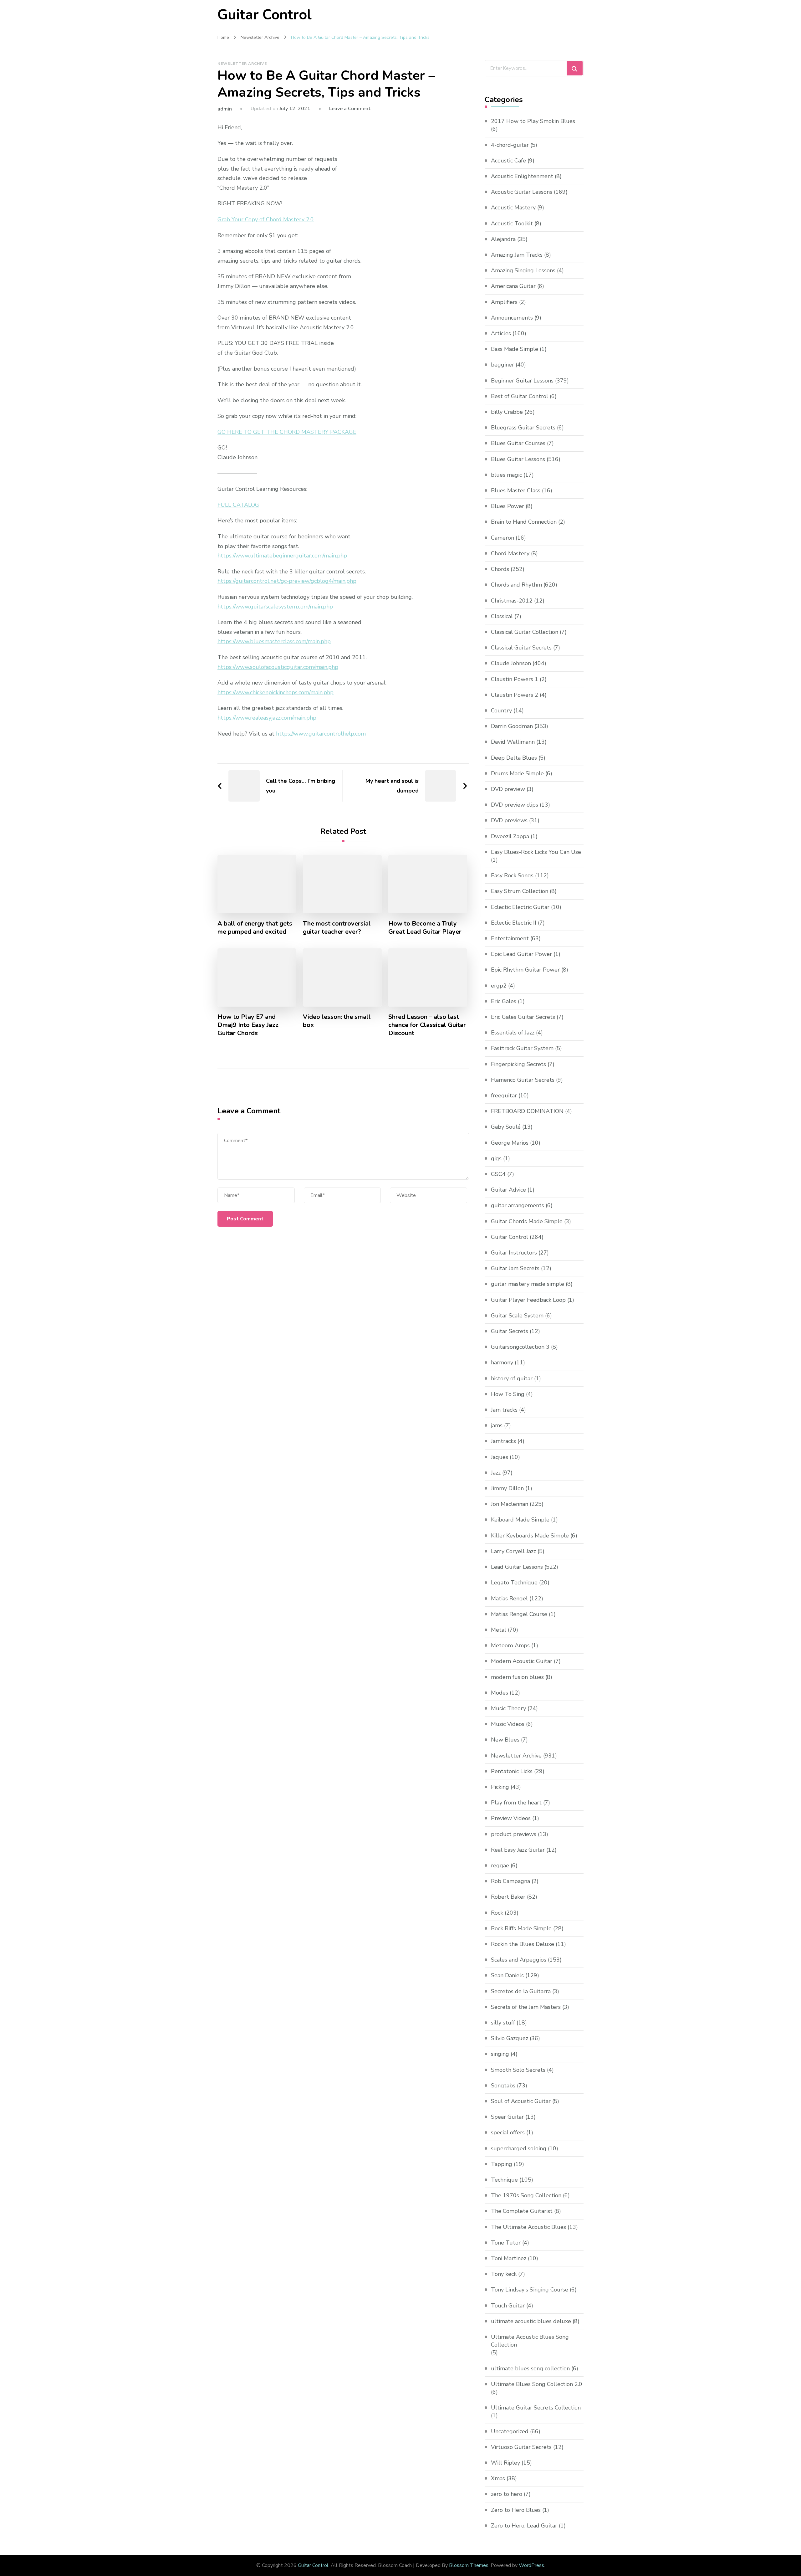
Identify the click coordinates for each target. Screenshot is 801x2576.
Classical (502, 616)
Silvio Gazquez (510, 2038)
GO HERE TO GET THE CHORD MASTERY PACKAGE (287, 432)
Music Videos (508, 1724)
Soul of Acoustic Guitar (521, 2101)
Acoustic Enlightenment (522, 176)
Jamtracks (503, 1441)
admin (225, 109)
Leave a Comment (350, 109)
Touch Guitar (508, 2306)
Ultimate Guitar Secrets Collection (536, 2408)
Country (501, 711)
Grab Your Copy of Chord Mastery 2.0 (266, 219)
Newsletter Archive (242, 64)
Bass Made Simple (515, 349)
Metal (499, 1630)
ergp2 (499, 986)
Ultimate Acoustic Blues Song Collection (530, 2341)
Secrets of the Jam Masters (526, 2007)
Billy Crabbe (507, 412)
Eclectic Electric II (514, 923)
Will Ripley (505, 2463)
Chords (500, 569)
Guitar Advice (508, 1190)
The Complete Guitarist (522, 2211)
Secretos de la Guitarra (521, 1991)
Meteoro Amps (510, 1645)
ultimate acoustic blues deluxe (531, 2321)
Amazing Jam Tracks (517, 255)
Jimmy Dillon (507, 1488)
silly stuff (503, 2023)
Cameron (503, 538)
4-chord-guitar (510, 145)
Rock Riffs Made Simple (521, 1928)
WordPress (531, 2565)
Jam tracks (504, 1410)
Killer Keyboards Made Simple (530, 1536)
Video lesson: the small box (337, 1021)
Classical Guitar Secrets (521, 648)
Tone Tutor (506, 2243)
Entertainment (510, 938)
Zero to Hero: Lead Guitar (524, 2526)
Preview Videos (511, 1818)
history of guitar (512, 1378)
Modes (500, 1693)
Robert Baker (508, 1897)
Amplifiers (504, 302)
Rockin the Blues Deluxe (523, 1944)
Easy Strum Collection (520, 891)
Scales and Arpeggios (519, 1960)
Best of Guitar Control (520, 396)
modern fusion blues (517, 1677)
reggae (500, 1865)
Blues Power (508, 506)
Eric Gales (504, 1001)
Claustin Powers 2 (515, 695)
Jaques (500, 1457)
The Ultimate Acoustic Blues (528, 2227)
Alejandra (503, 239)
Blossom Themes (469, 2565)
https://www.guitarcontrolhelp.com (321, 734)
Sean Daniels (507, 1975)
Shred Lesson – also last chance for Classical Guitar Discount (427, 1025)
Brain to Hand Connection (524, 522)
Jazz (496, 1473)
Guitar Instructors (514, 1253)
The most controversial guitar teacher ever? (337, 928)
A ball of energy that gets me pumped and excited (255, 928)
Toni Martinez (509, 2258)
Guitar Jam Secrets (515, 1268)
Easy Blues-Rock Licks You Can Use (536, 852)
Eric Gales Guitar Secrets (523, 1017)
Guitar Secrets (510, 1331)
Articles (501, 333)
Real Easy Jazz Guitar (518, 1850)
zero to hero (507, 2494)
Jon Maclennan (510, 1504)
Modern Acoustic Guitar (522, 1661)
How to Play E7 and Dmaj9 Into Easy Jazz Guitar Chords (248, 1025)
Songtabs (503, 2086)
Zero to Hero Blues (516, 2510)
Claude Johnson (511, 663)
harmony (502, 1362)
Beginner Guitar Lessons (522, 381)
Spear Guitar (507, 2117)
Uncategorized (510, 2431)
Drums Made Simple (517, 773)
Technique (504, 2180)
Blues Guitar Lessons (518, 459)
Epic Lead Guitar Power (521, 954)
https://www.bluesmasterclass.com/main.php (274, 641)
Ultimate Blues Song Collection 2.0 (537, 2384)
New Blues (505, 1740)
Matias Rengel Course (519, 1614)
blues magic (506, 475)
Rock (497, 1913)
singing (500, 2054)
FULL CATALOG (238, 505)
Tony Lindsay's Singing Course (530, 2290)
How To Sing (508, 1394)
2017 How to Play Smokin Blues (533, 121)
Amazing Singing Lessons (523, 270)
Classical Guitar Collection (525, 632)
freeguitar (504, 1096)
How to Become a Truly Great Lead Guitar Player (425, 928)
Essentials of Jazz (513, 1033)
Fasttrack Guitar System (522, 1048)
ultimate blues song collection (530, 2368)
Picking (500, 1787)
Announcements (512, 318)
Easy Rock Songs (512, 875)
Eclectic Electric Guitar (520, 907)
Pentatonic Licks (512, 1771)
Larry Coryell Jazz (513, 1551)
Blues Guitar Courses (518, 443)
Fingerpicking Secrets (518, 1064)
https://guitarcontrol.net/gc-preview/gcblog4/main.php (287, 581)
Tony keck (504, 2274)
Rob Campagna (510, 1881)
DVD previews (509, 820)
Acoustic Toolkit (512, 223)
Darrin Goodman (512, 726)
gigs (496, 1158)
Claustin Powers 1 (515, 679)
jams (497, 1425)
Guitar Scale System (517, 1316)
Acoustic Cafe (508, 161)
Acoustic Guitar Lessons (522, 192)
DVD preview (508, 789)
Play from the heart (516, 1803)
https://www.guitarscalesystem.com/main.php (275, 607)
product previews (514, 1834)
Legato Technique (514, 1583)
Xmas (498, 2478)
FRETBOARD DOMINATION (527, 1111)
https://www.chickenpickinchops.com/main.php (276, 692)
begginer (503, 365)
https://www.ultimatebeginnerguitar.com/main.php (282, 556)
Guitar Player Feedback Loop (528, 1300)
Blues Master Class (516, 490)
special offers (508, 2132)
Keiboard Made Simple (520, 1520)
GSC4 (498, 1174)
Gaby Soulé (506, 1127)
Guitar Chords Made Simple (527, 1221)
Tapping (502, 2164)
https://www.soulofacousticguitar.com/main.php (278, 667)
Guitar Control (265, 15)
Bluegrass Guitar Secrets (523, 428)
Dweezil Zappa (510, 836)
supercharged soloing (519, 2148)
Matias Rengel (509, 1598)
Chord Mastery (510, 553)
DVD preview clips (515, 805)
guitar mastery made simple (528, 1284)
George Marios (510, 1143)
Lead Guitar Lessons (517, 1567)
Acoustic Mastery (513, 208)
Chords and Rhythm (516, 585)
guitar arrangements (518, 1205)
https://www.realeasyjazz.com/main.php (267, 718)
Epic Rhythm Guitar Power (525, 970)
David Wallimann (513, 742)
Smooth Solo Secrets (518, 2070)
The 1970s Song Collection (526, 2195)
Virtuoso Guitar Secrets (521, 2447)
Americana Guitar (513, 286)
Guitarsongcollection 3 (520, 1347)
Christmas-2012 (512, 601)
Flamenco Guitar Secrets (523, 1080)
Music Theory (508, 1708)
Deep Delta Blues (514, 758)
